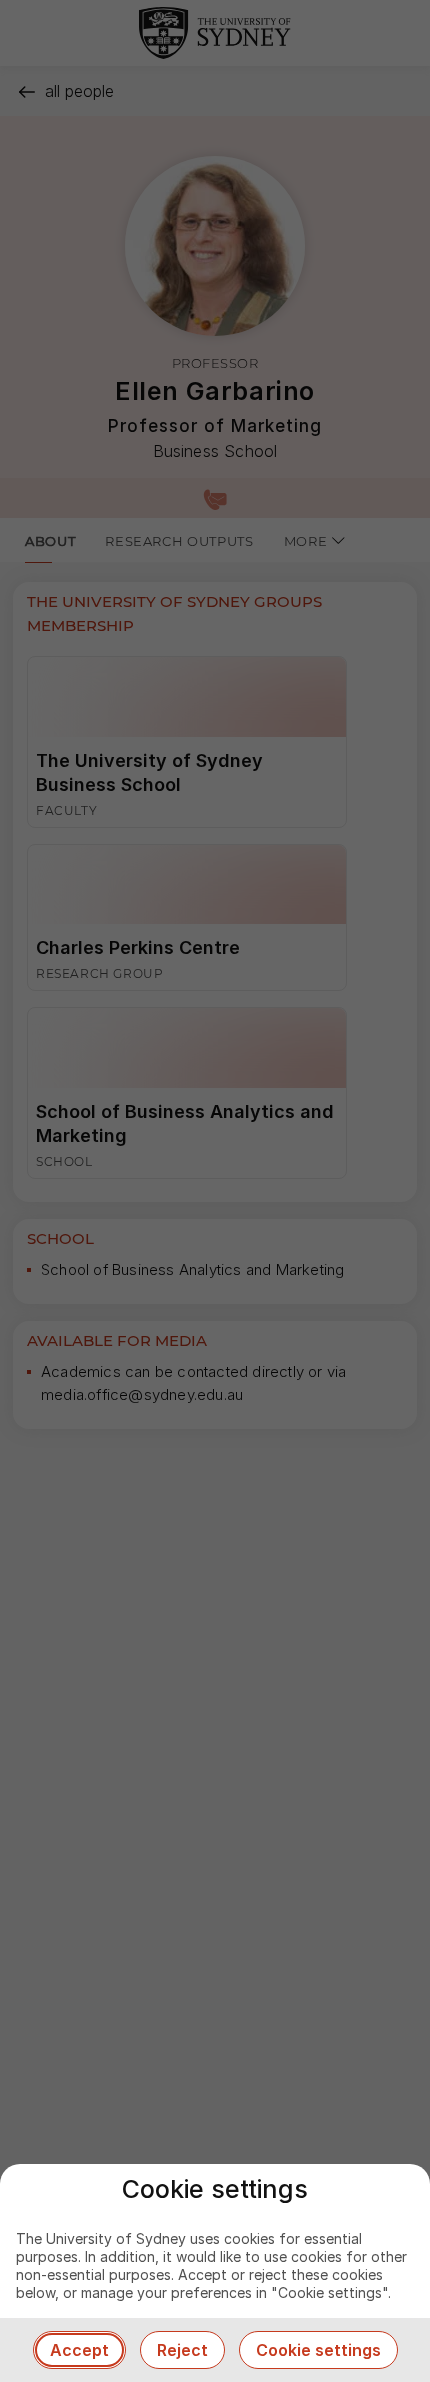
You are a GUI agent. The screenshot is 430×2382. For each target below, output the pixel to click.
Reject (182, 2350)
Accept (79, 2350)
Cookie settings (318, 2350)
